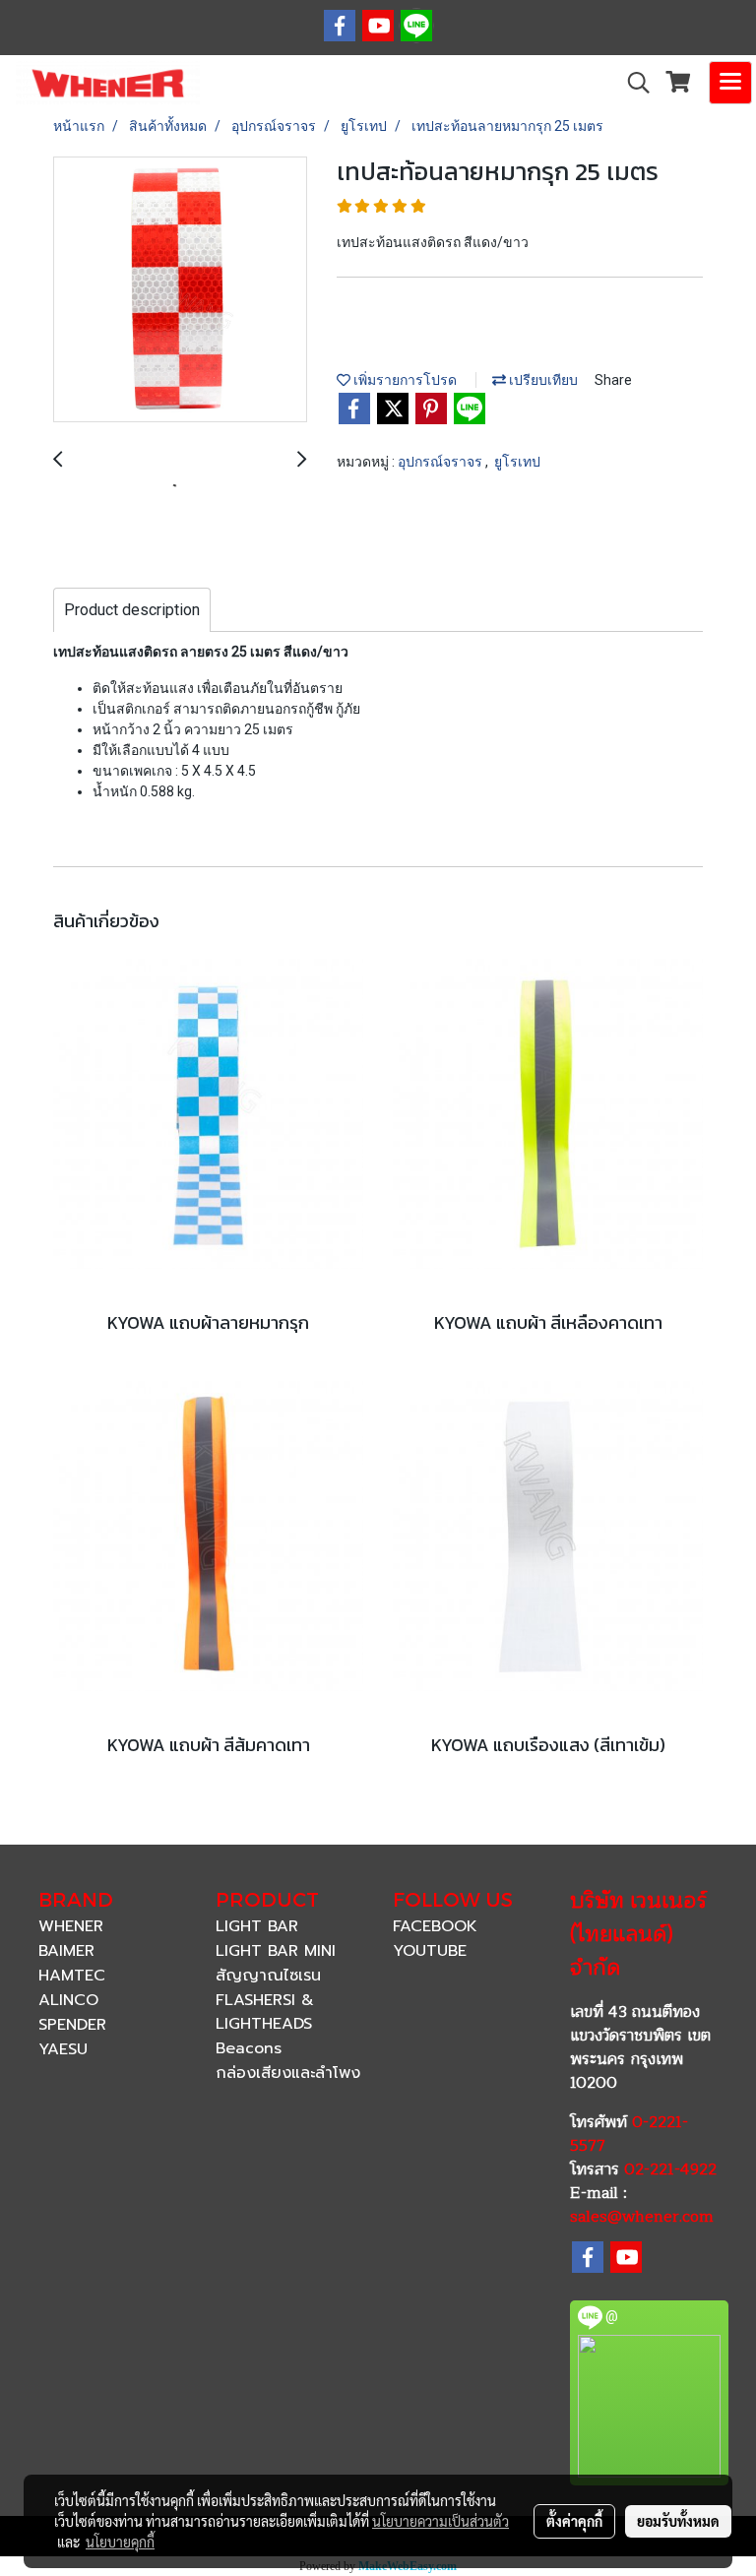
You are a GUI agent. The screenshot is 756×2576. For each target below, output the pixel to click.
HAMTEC (72, 1976)
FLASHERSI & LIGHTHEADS (265, 2012)
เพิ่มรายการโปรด (404, 380)
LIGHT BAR (257, 1926)
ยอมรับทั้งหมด (678, 2521)
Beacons (249, 2048)
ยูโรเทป (517, 462)
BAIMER (66, 1951)
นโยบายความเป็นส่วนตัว (441, 2521)
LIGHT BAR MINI (276, 1951)
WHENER (71, 1926)
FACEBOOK (435, 1926)
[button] (632, 83)
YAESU (63, 2049)
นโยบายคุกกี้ (120, 2542)
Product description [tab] (132, 610)
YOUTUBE (430, 1951)
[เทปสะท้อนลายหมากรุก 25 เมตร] (180, 290)
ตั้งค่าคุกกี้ (574, 2521)
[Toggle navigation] (730, 83)
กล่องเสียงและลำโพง (288, 2073)
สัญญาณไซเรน (268, 1976)
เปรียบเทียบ (542, 380)
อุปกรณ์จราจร (441, 462)
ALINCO (68, 2000)
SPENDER (72, 2025)
